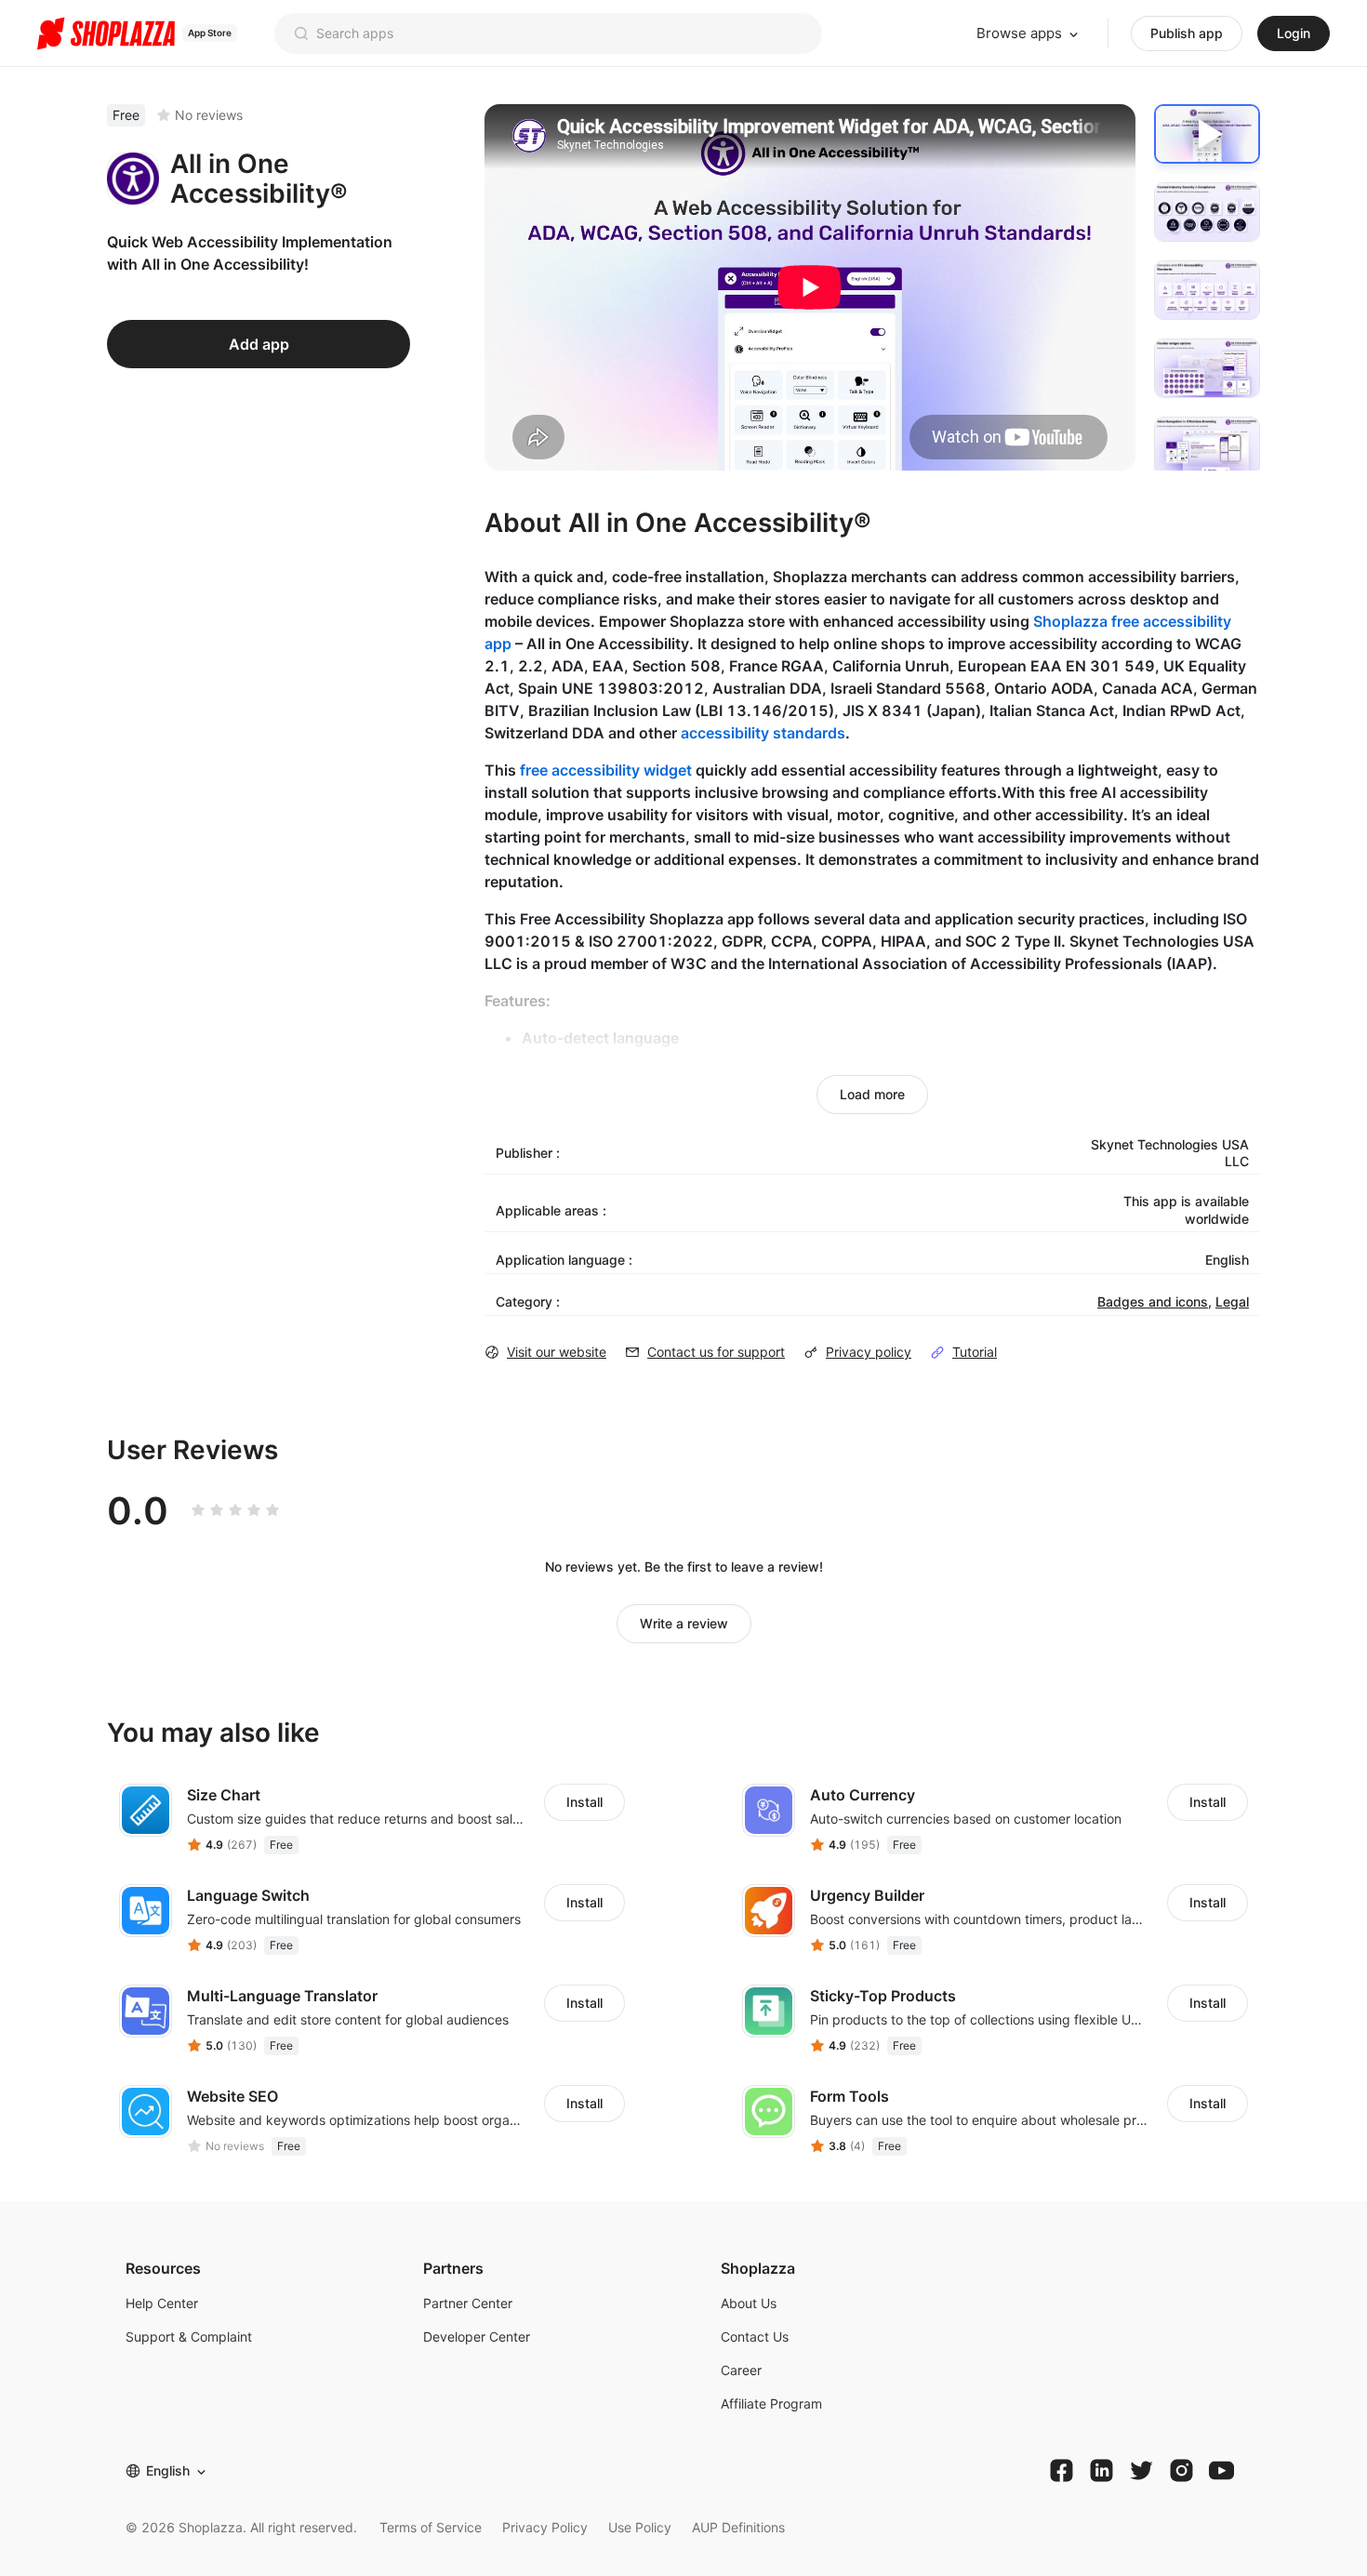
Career (741, 2370)
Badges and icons (1153, 1301)
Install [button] (584, 1802)
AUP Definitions (738, 2527)
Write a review (684, 1623)
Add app (259, 344)
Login (1294, 33)
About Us (749, 2303)
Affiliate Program (771, 2403)
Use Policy (640, 2527)
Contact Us (755, 2337)
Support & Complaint (189, 2337)
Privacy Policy (545, 2527)
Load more (872, 1094)
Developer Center (477, 2337)
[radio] (198, 1510)
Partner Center (468, 2303)
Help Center (162, 2303)
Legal (1232, 1301)
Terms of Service (431, 2527)
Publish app (1187, 33)
